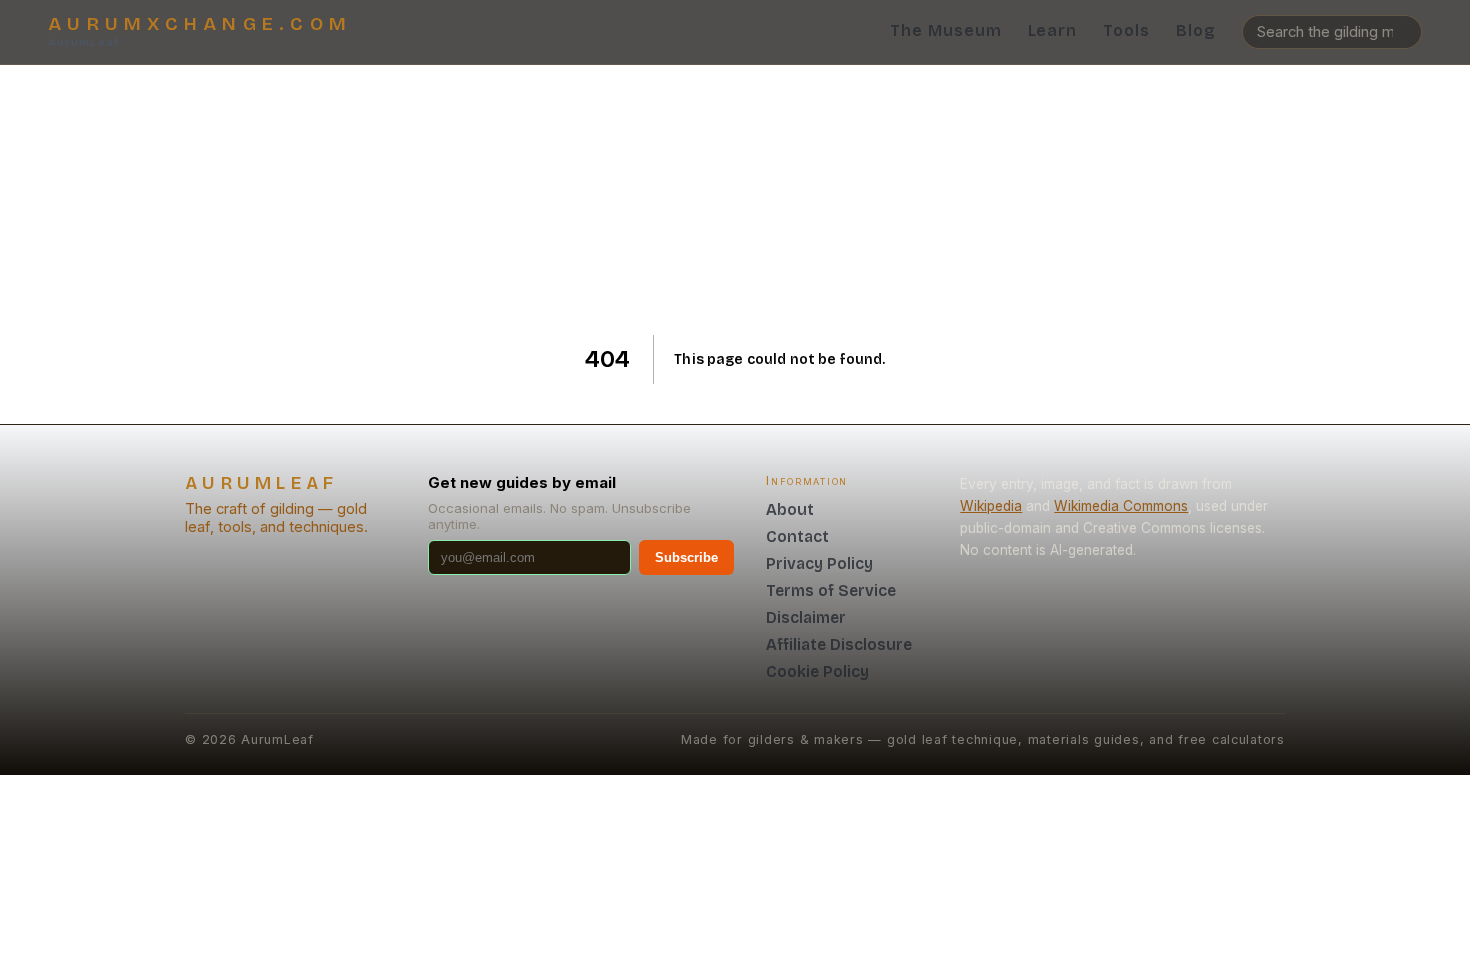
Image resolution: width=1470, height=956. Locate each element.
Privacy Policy (819, 563)
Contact (797, 536)
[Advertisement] (735, 200)
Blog (1196, 30)
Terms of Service (831, 590)
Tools (1126, 30)
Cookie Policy (817, 671)
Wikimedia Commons (1121, 506)
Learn (1053, 30)
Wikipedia (991, 506)
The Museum (946, 30)
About (790, 509)
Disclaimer (806, 617)
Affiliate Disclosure (839, 644)
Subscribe (686, 557)
